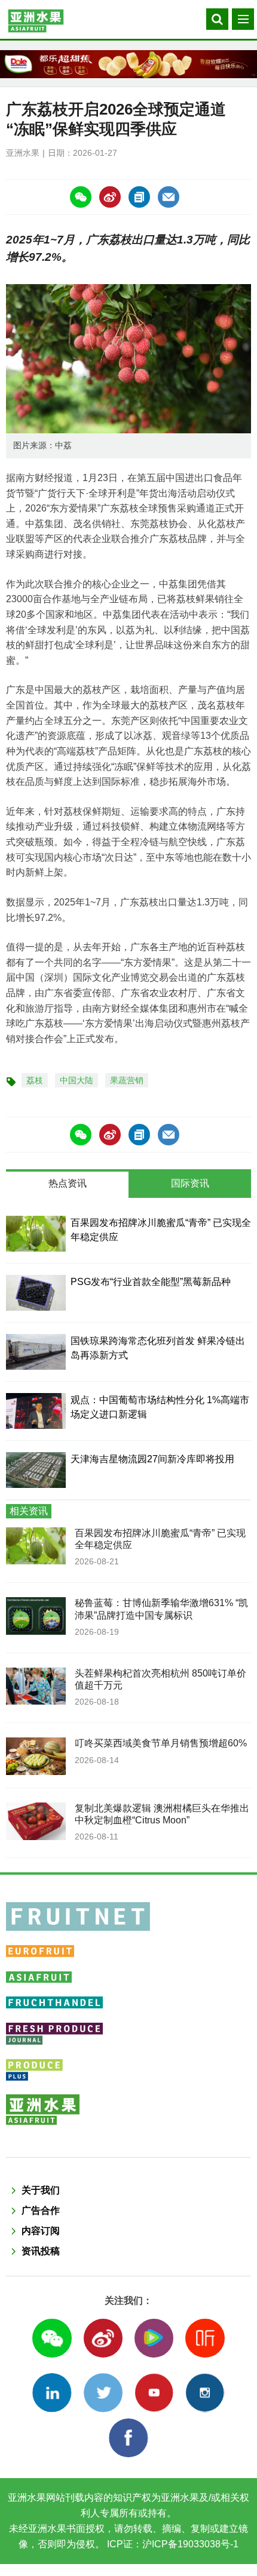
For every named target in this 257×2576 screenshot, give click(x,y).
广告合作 (41, 2210)
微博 (103, 2338)
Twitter (103, 2392)
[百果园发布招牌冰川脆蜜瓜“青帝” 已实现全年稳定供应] (36, 1234)
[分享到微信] (81, 197)
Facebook (128, 2438)
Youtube (154, 2392)
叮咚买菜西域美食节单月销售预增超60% (161, 1743)
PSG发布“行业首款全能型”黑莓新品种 (151, 1282)
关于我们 (41, 2190)
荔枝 (35, 1080)
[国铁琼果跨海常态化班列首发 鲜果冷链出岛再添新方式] (36, 1352)
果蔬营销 (127, 1080)
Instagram (205, 2392)
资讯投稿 (41, 2251)
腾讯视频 (154, 2338)
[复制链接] (139, 197)
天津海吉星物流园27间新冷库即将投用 (152, 1459)
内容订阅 (41, 2231)
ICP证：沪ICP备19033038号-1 (172, 2544)
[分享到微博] (110, 197)
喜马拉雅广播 (205, 2338)
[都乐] (128, 64)
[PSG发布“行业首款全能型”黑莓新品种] (36, 1293)
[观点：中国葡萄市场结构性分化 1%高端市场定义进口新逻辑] (36, 1411)
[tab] (67, 1185)
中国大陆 (77, 1080)
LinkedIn (52, 2392)
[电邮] (169, 197)
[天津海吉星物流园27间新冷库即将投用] (36, 1470)
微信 (52, 2338)
